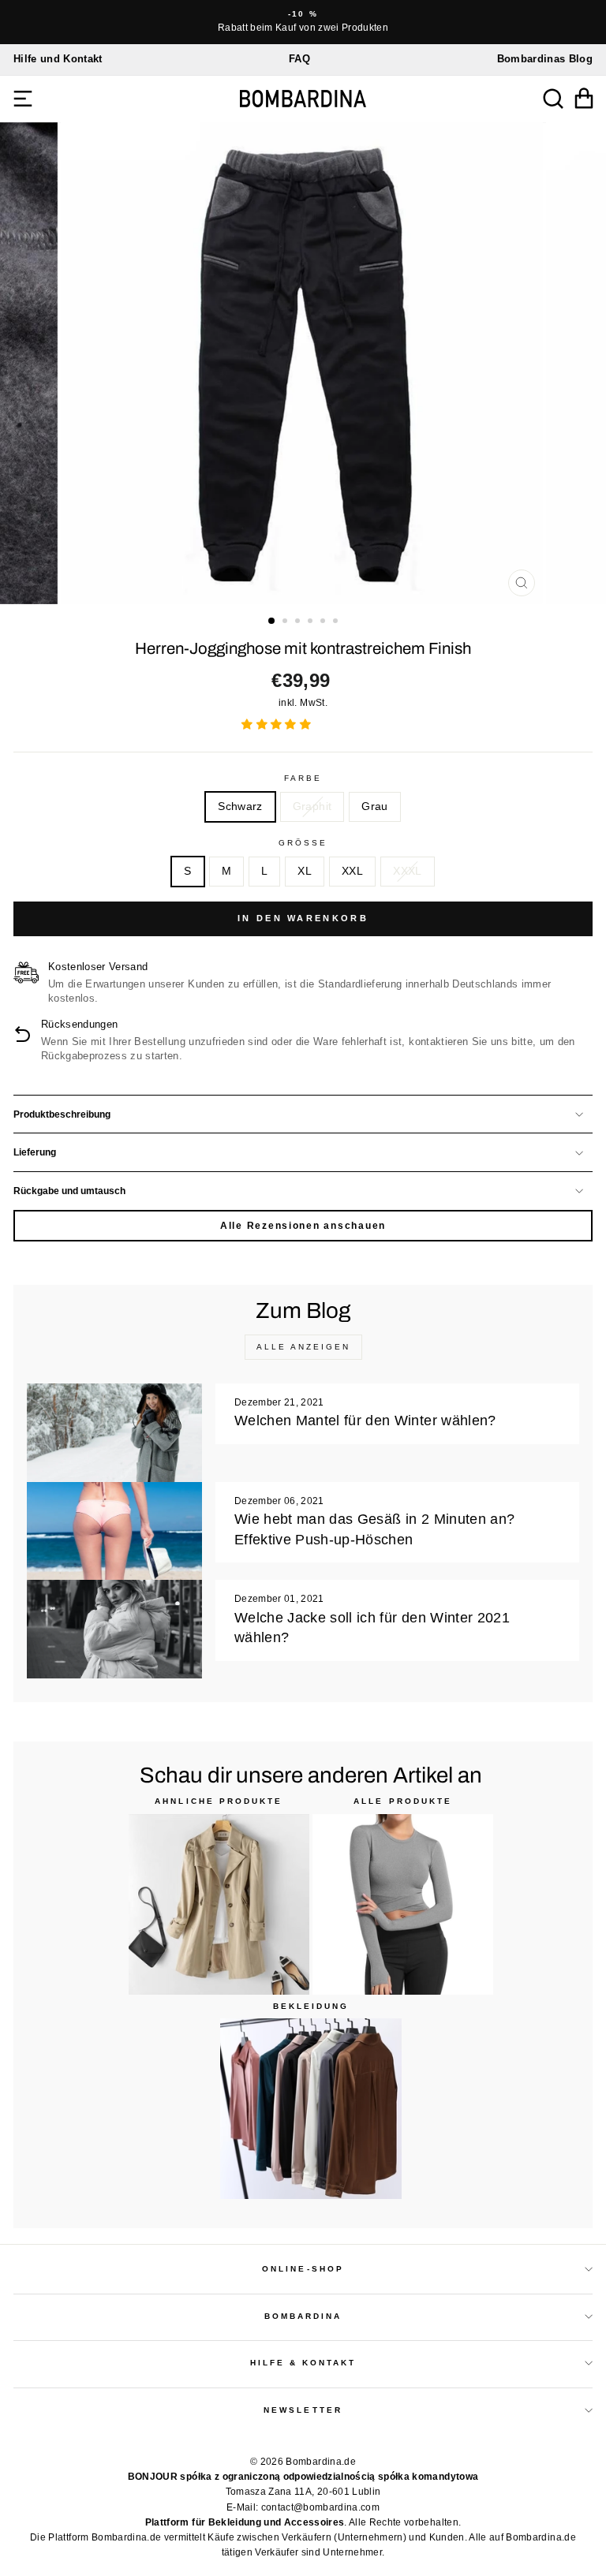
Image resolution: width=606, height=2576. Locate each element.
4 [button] (312, 622)
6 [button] (337, 622)
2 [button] (286, 622)
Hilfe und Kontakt (58, 59)
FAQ (299, 59)
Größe (303, 843)
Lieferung (35, 1152)
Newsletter (303, 2410)
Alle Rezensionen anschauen (303, 1226)
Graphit (312, 806)
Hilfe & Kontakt (303, 2363)
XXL (352, 871)
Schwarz (240, 806)
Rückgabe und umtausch (69, 1191)
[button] (278, 724)
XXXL (407, 871)
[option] (303, 22)
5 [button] (324, 622)
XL (305, 871)
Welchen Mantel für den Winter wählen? (365, 1421)
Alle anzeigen (303, 1347)
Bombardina (303, 2316)
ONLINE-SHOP (303, 2269)
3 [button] (299, 622)
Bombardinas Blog (545, 59)
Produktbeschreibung (62, 1114)
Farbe (303, 778)
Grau (374, 806)
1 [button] (272, 622)
